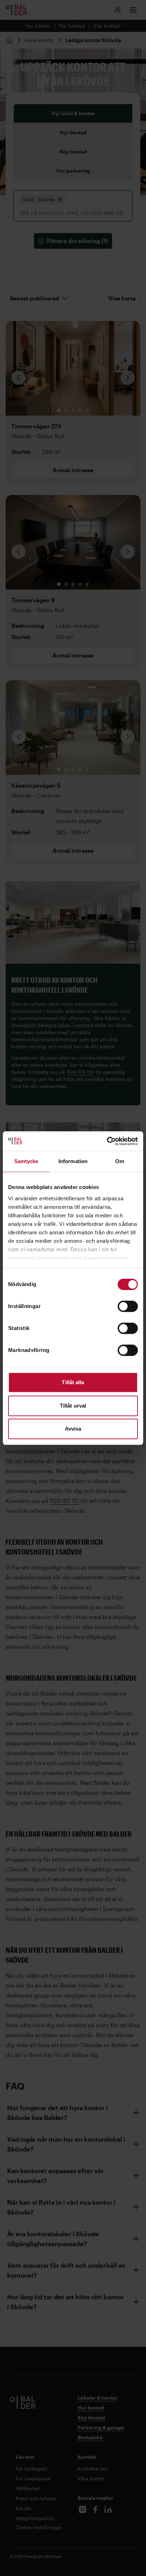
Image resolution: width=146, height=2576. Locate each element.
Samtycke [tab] (26, 1161)
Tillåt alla (73, 1382)
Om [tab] (120, 1161)
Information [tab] (73, 1161)
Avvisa (73, 1429)
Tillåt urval (73, 1406)
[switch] (128, 1306)
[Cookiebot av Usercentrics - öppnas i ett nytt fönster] (107, 1141)
